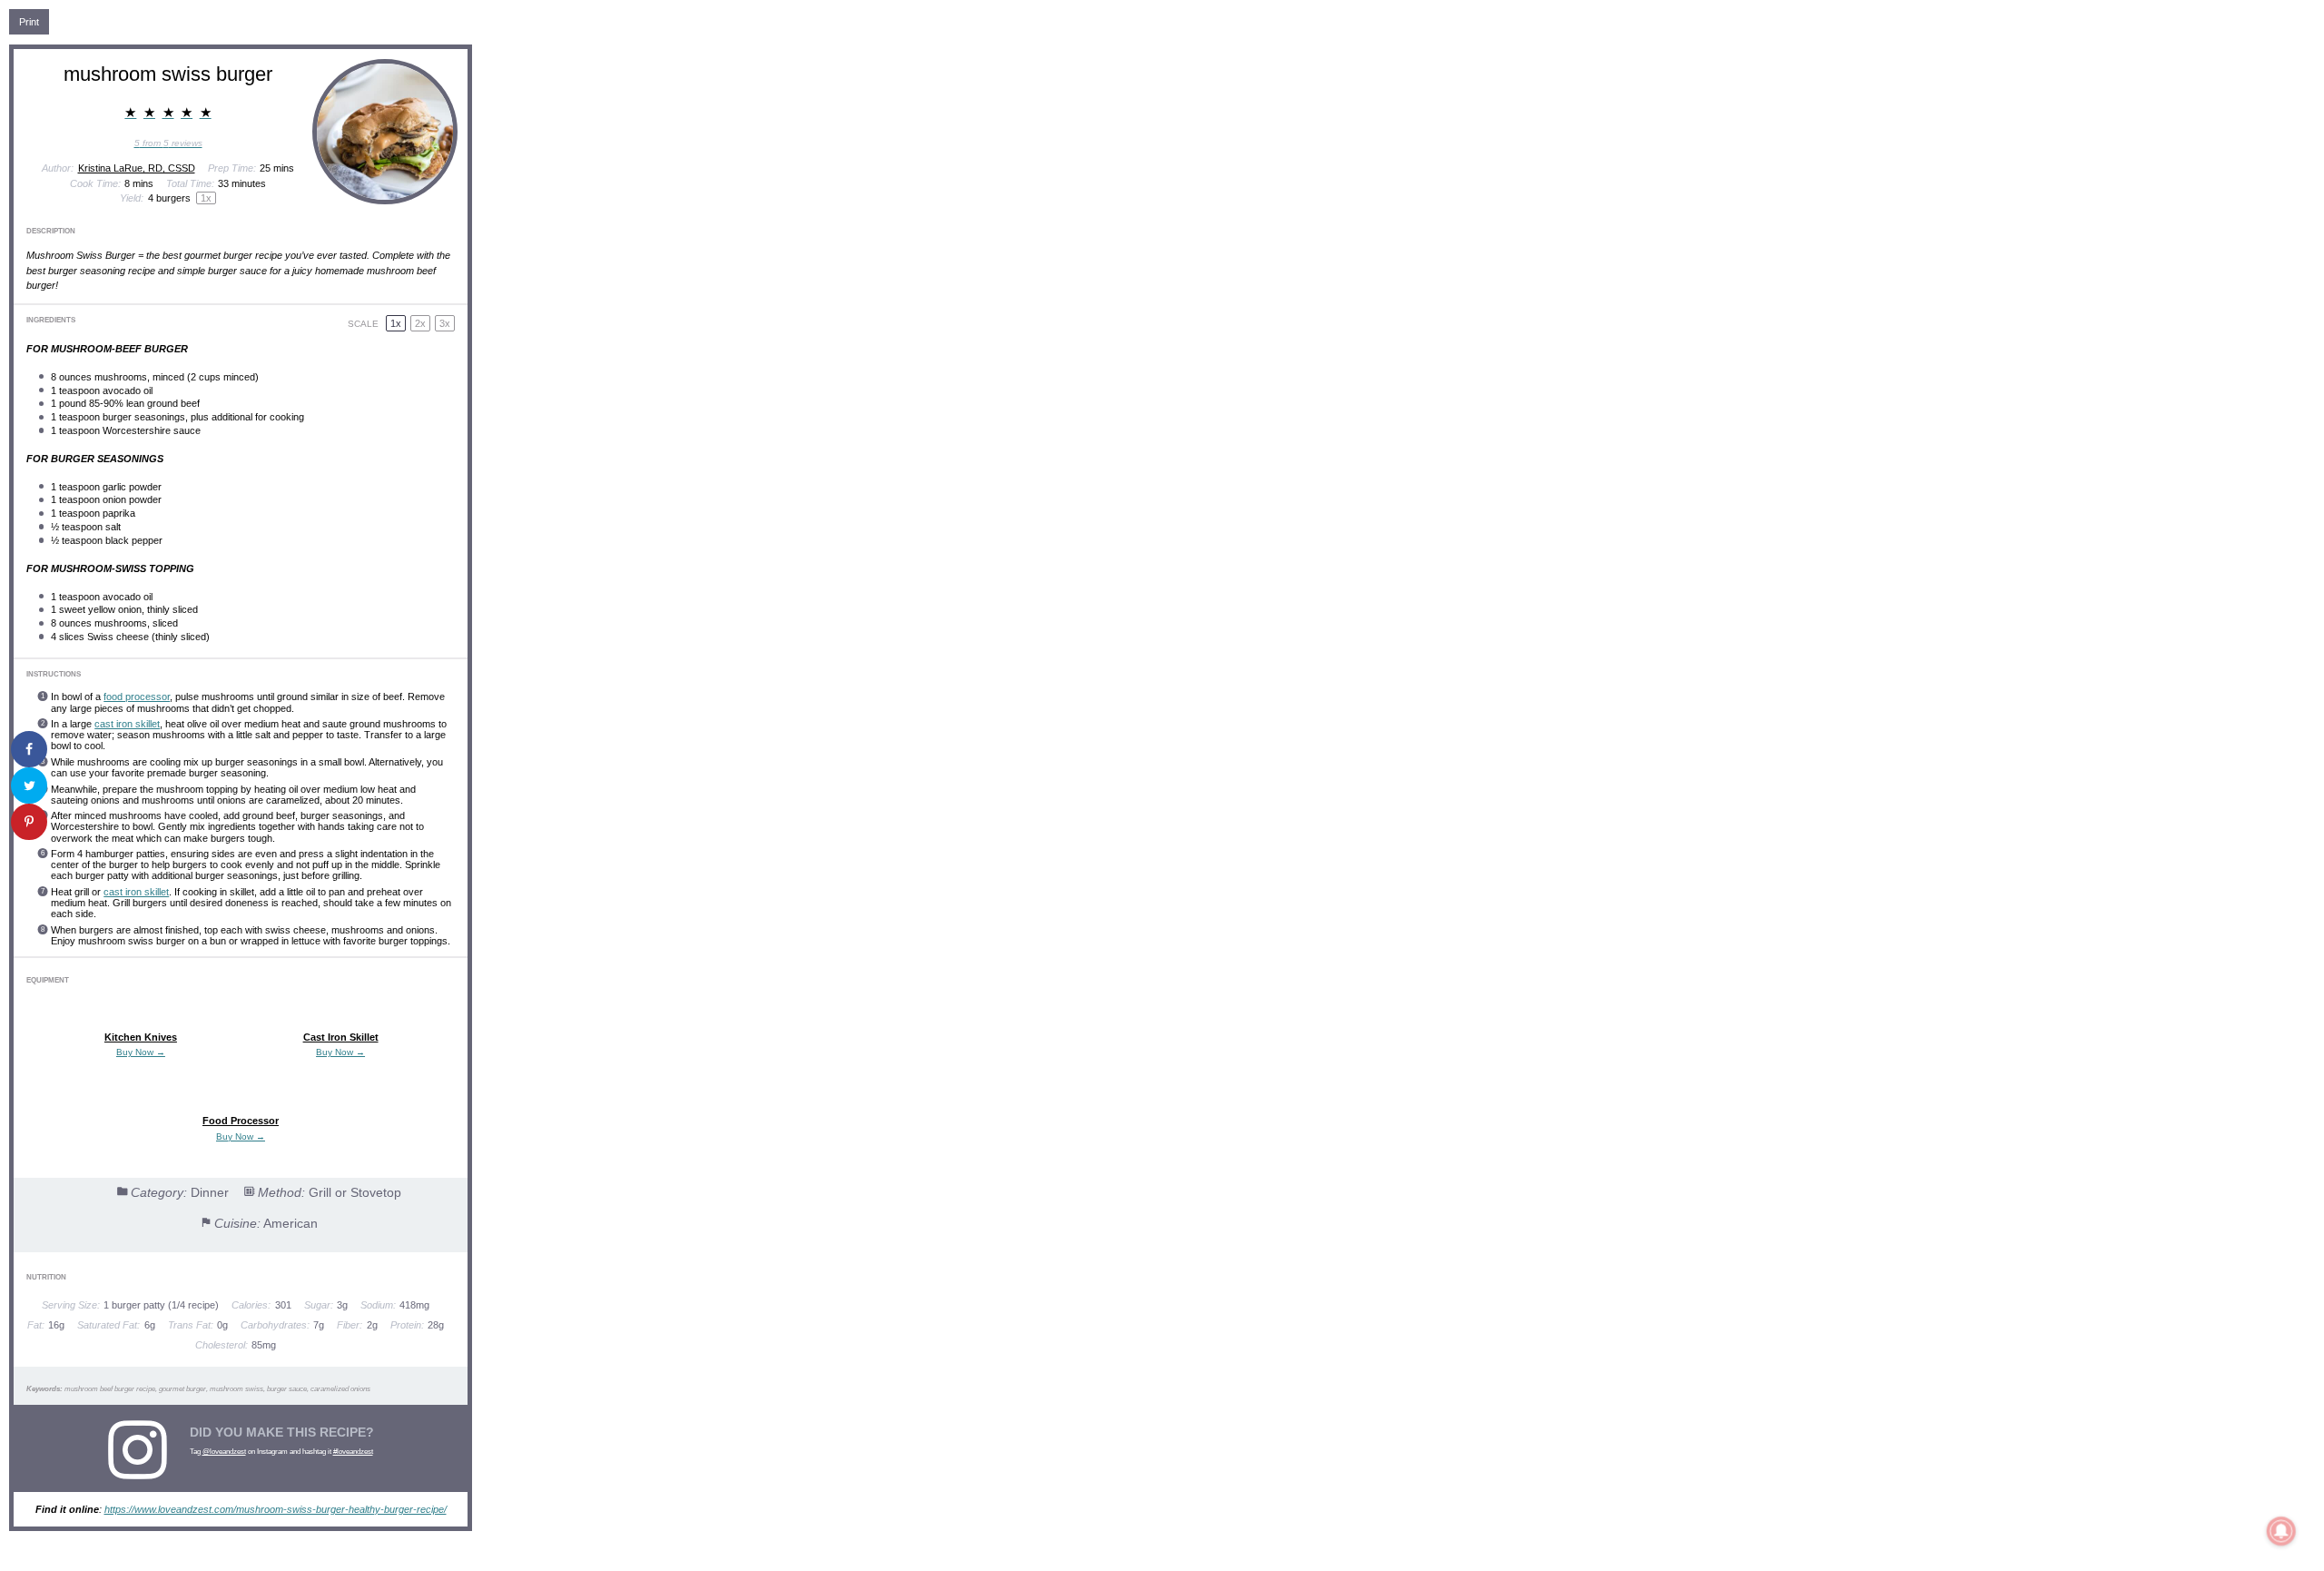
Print (29, 22)
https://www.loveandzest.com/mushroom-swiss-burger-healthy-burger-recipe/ (276, 1509)
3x (445, 323)
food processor (137, 697)
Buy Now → (141, 1052)
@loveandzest (224, 1452)
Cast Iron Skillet (341, 1037)
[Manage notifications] (2281, 1531)
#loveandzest (353, 1452)
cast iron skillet (127, 724)
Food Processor (241, 1121)
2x (420, 323)
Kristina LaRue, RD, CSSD (137, 168)
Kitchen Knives (141, 1037)
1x (396, 323)
